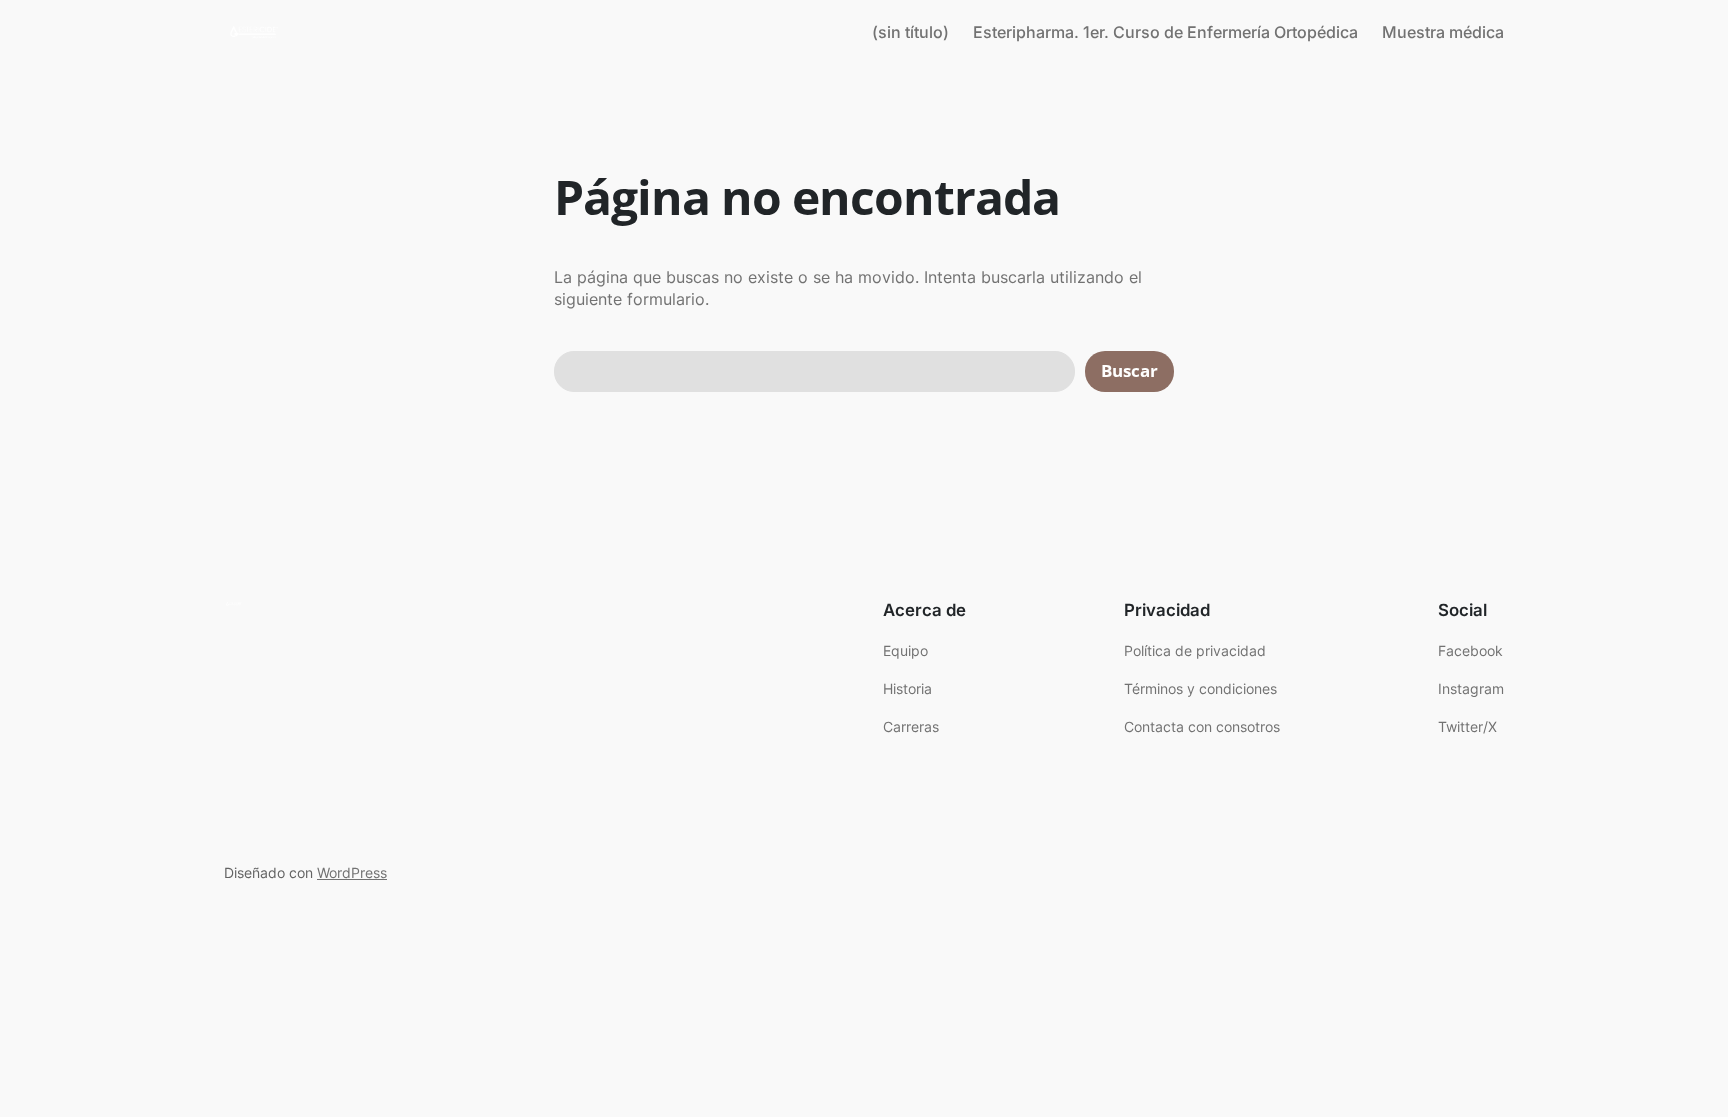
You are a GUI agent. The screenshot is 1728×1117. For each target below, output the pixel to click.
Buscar (1129, 370)
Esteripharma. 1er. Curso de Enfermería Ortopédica (1165, 32)
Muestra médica (1443, 32)
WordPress (352, 872)
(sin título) (910, 32)
